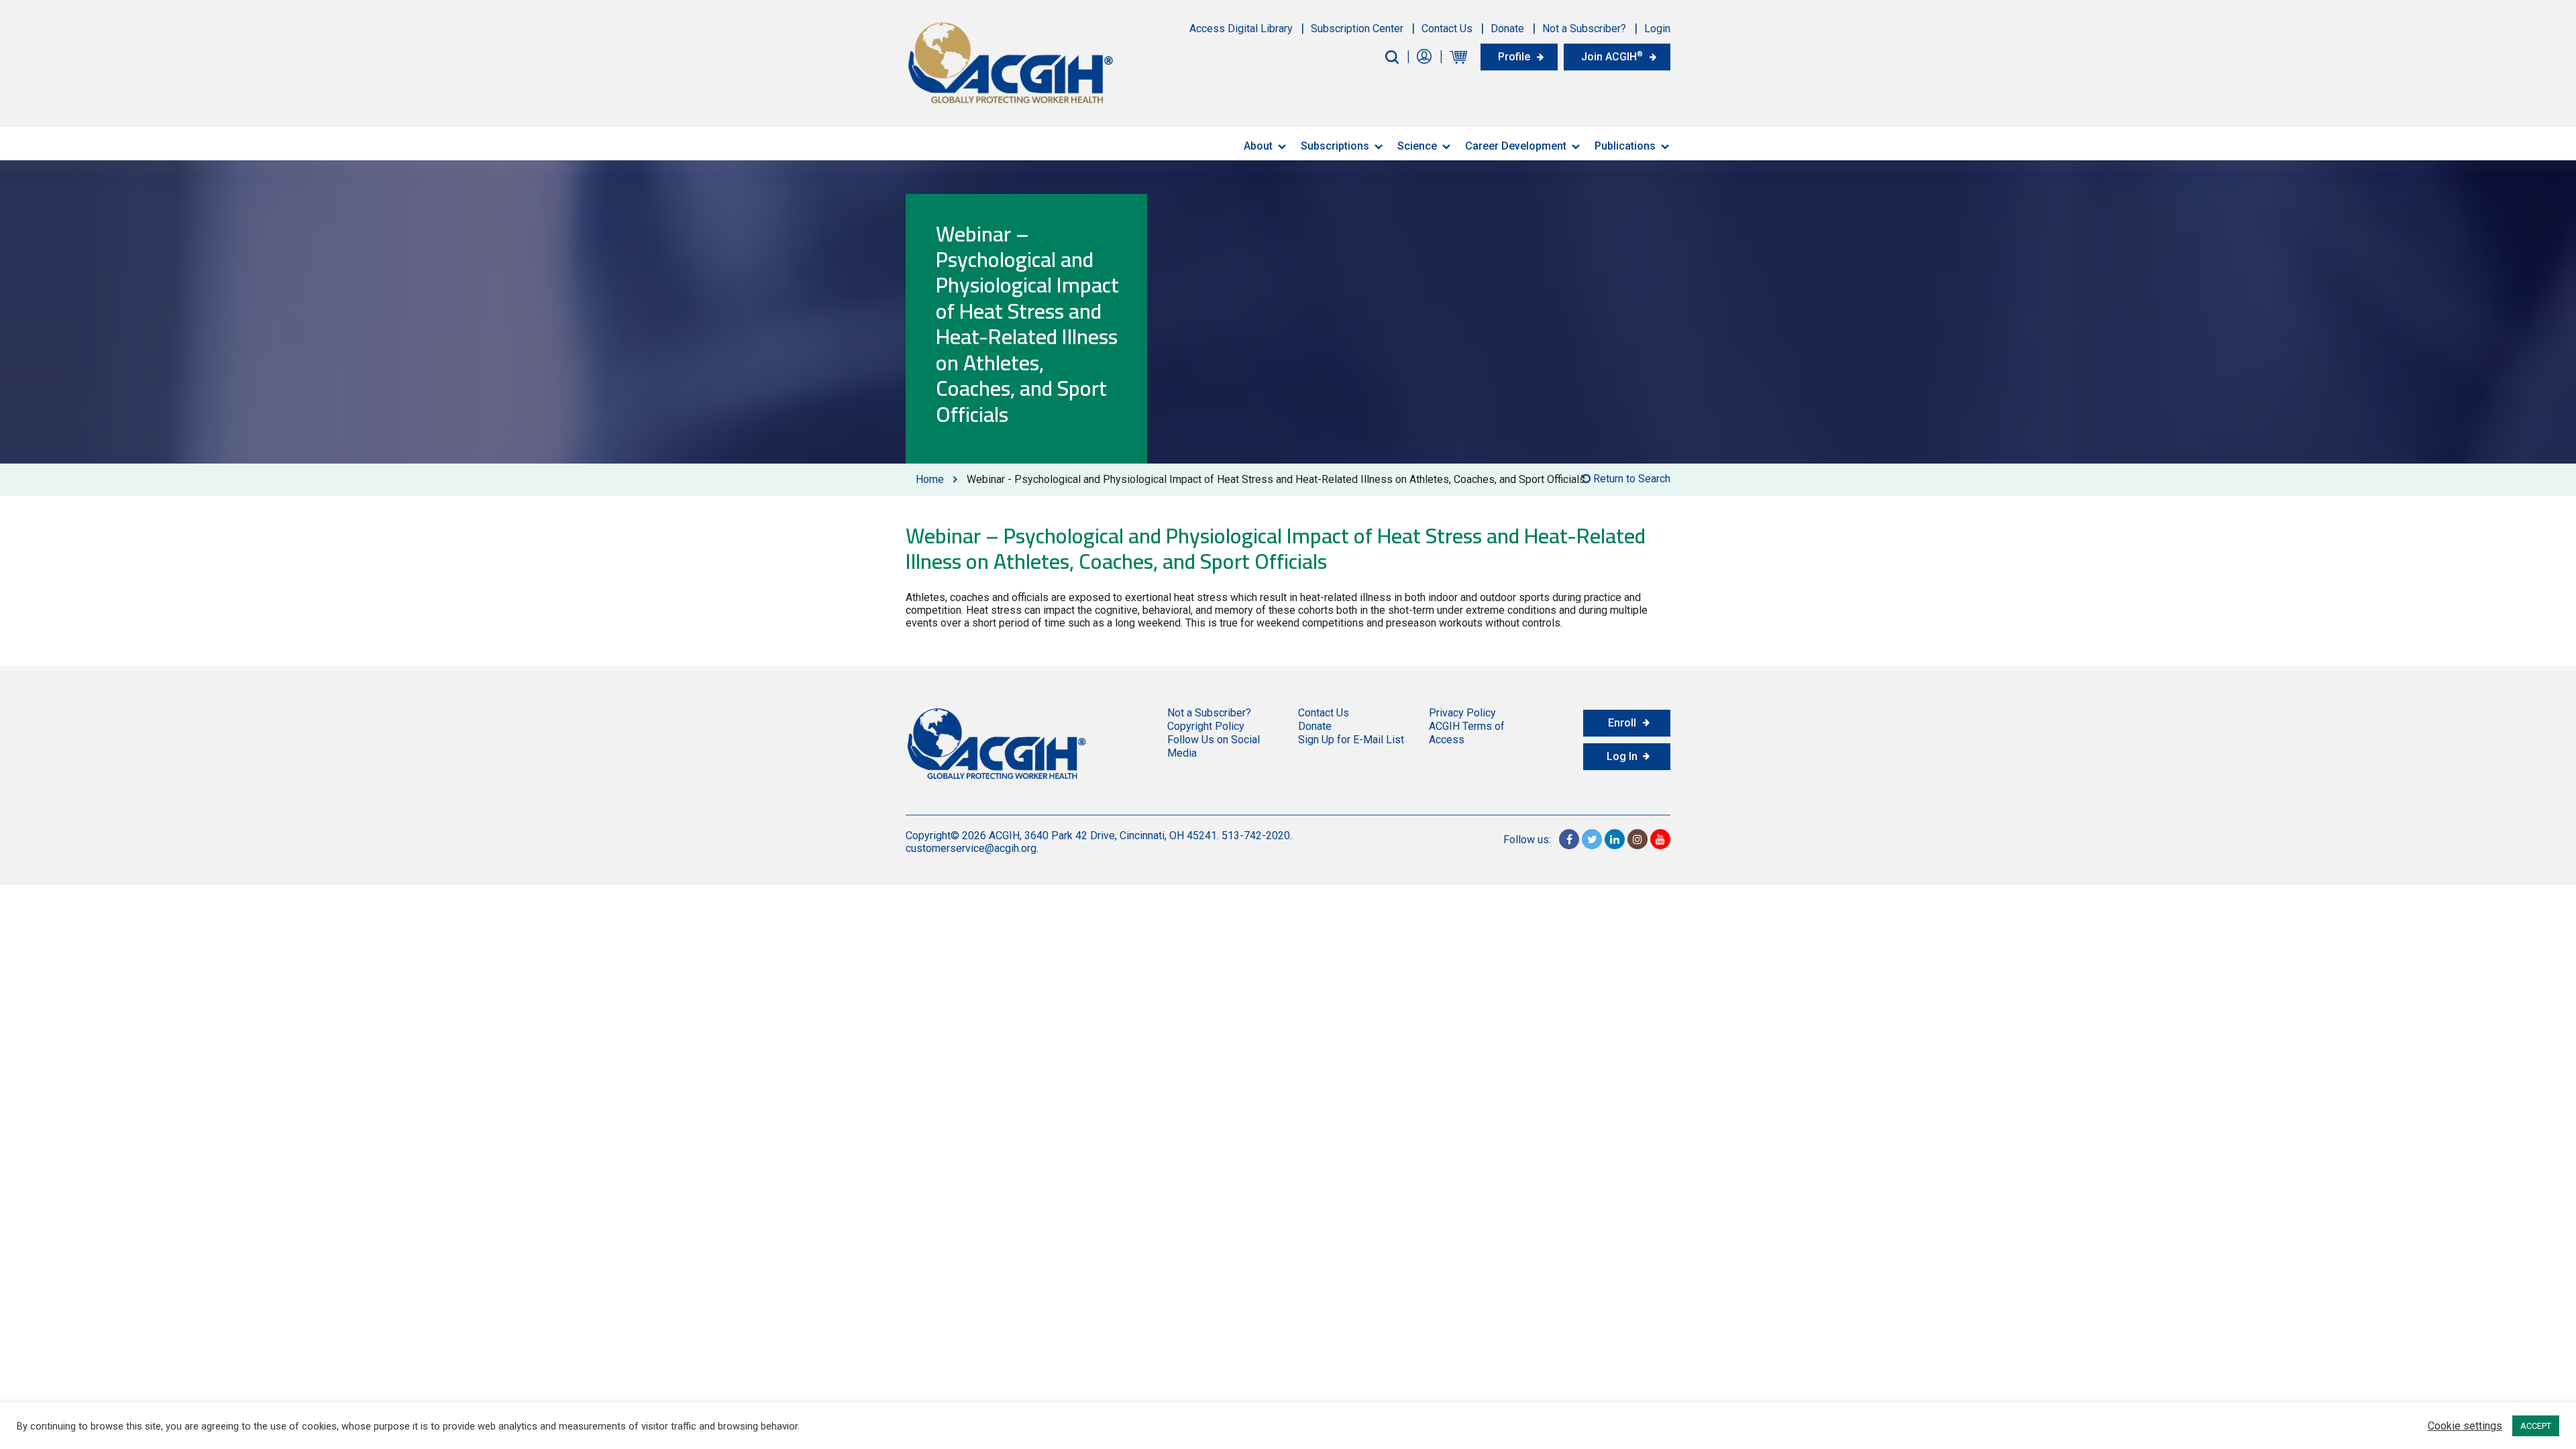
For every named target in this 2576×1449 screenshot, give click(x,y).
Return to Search (1630, 479)
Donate (1507, 29)
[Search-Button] (1392, 57)
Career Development (1516, 146)
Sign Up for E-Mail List (1351, 740)
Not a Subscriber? (1584, 29)
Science (1417, 146)
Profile (1514, 57)
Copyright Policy (1206, 726)
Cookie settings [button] (2465, 1426)
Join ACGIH (1612, 56)
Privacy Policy (1462, 713)
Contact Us (1447, 29)
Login (1657, 29)
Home (930, 479)
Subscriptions (1335, 146)
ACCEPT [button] (2536, 1426)
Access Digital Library (1241, 29)
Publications (1625, 146)
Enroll (1622, 723)
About (1258, 146)
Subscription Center (1357, 29)
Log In (1622, 756)
